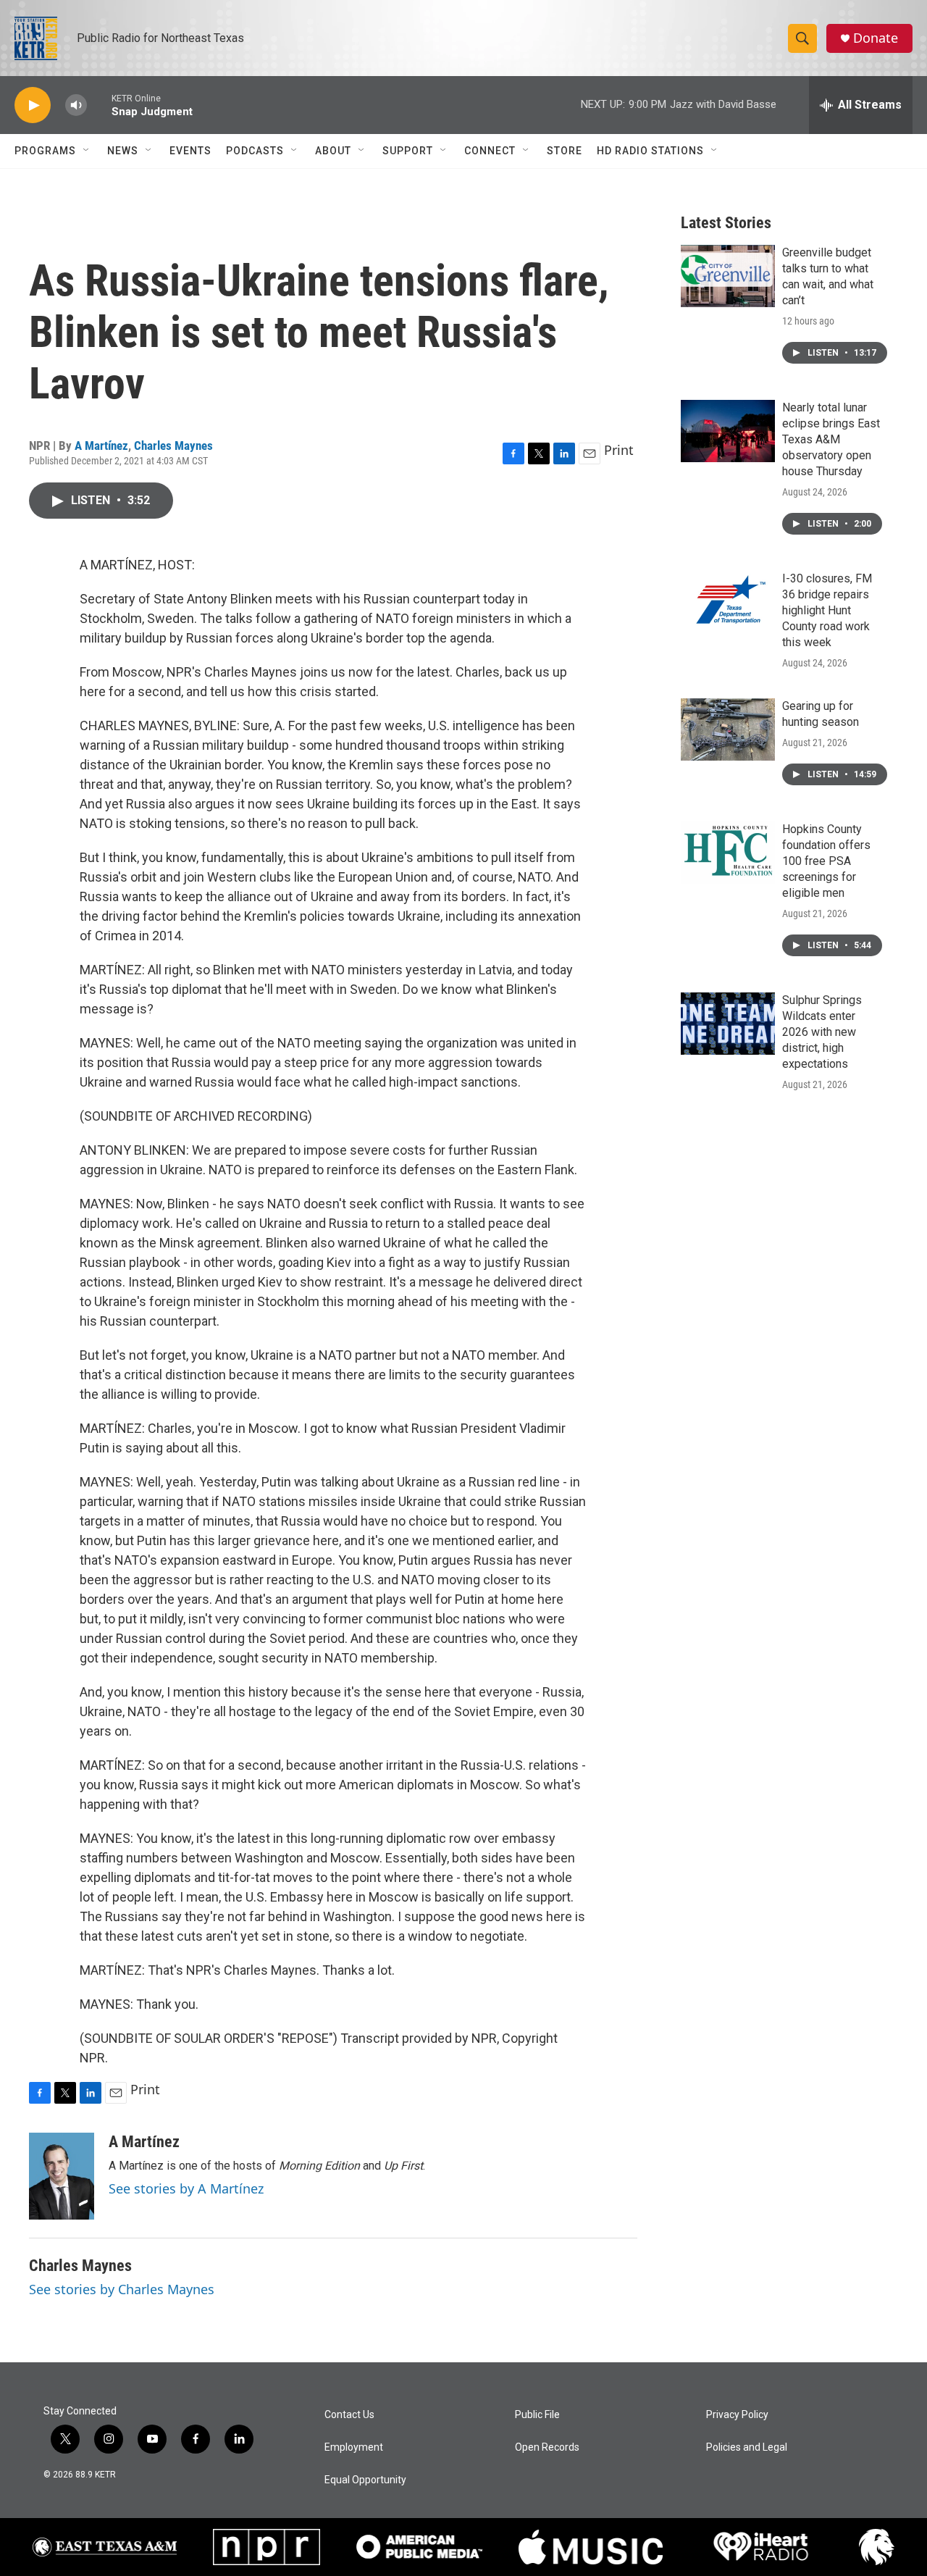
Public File (537, 2415)
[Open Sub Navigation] (87, 151)
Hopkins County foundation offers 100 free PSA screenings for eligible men (826, 861)
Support (408, 151)
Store (565, 151)
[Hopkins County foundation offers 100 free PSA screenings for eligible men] (728, 853)
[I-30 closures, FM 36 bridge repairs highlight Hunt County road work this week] (728, 602)
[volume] (76, 105)
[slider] (99, 105)
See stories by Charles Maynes (122, 2289)
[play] (33, 105)
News (123, 151)
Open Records (547, 2447)
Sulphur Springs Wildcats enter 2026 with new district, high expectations (822, 1032)
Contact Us (349, 2415)
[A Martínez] (62, 2176)
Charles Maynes (173, 446)
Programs (45, 151)
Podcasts (255, 151)
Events (190, 151)
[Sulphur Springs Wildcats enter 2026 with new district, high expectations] (728, 1024)
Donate (876, 38)
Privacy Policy (737, 2415)
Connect (490, 151)
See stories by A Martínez (186, 2188)
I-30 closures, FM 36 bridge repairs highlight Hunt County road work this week (827, 610)
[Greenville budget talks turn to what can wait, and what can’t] (728, 276)
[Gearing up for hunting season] (728, 729)
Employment (354, 2447)
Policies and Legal (747, 2447)
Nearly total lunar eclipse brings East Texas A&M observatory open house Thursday (831, 439)
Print (619, 450)
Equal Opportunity (365, 2480)
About (333, 151)
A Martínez (101, 446)
